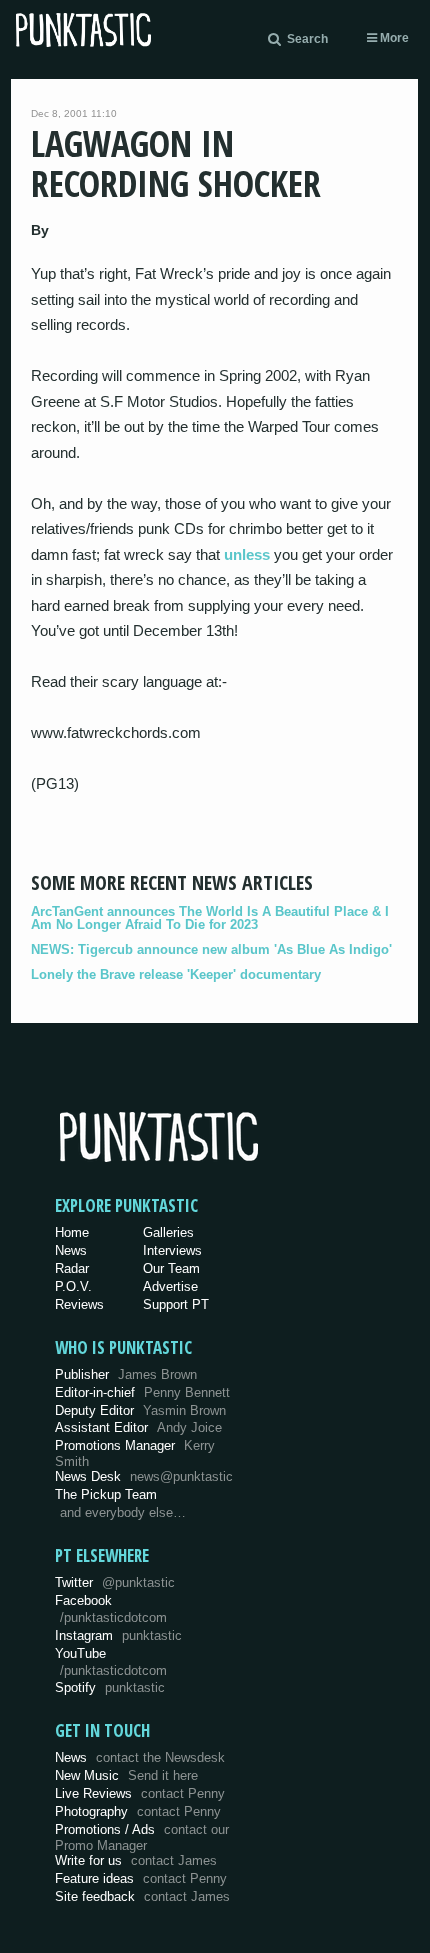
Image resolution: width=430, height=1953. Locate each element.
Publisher (126, 1374)
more (393, 38)
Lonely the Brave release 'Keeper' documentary (176, 974)
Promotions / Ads (142, 1837)
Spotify (110, 1687)
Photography (138, 1811)
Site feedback (142, 1896)
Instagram (118, 1635)
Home (72, 1232)
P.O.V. (73, 1286)
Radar (72, 1268)
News (71, 1250)
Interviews (172, 1250)
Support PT (176, 1304)
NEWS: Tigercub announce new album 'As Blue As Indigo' (211, 949)
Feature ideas (141, 1878)
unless (247, 554)
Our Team (171, 1268)
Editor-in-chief (142, 1392)
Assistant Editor (138, 1427)
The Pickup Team (106, 1494)
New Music (126, 1775)
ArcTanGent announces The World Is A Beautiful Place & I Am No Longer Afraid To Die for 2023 (210, 918)
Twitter (115, 1582)
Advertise (170, 1286)
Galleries (168, 1232)
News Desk (144, 1476)
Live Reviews (140, 1793)
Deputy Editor (140, 1410)
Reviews (79, 1304)
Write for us (136, 1860)
